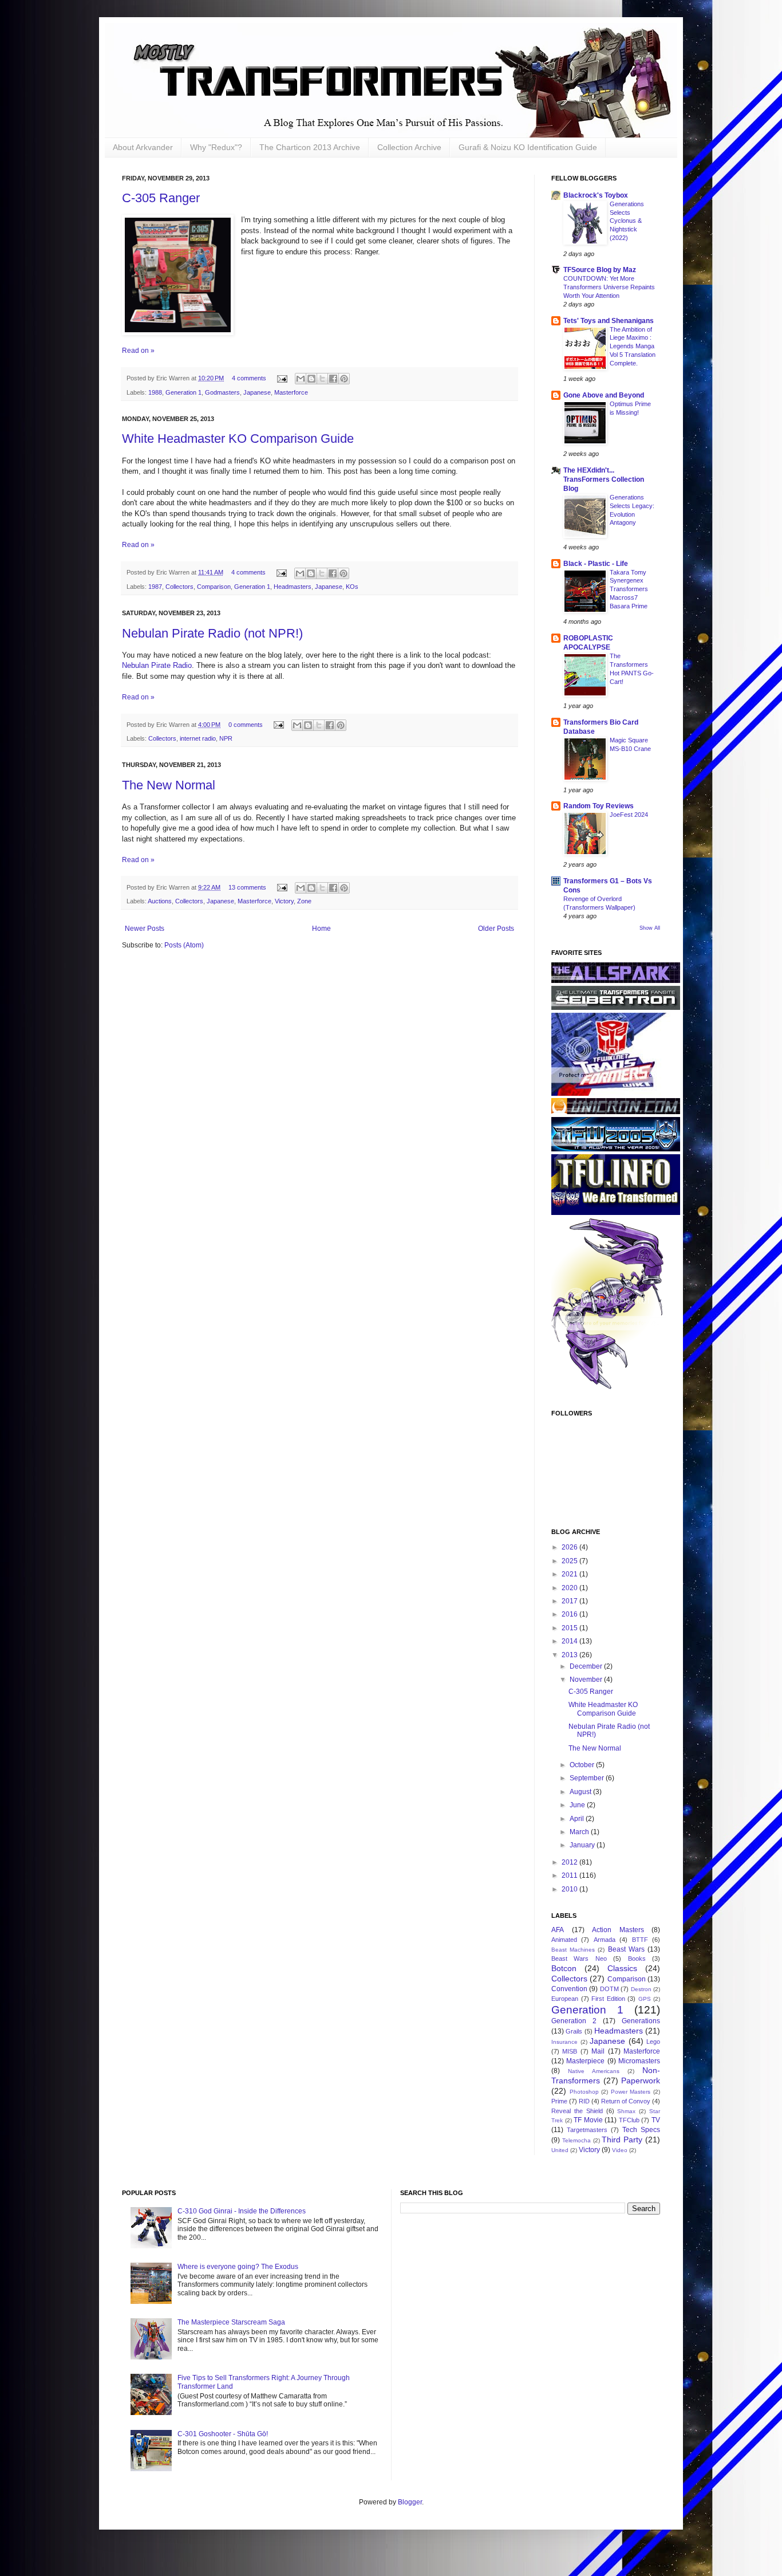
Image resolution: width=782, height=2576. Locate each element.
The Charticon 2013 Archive (310, 147)
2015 (570, 1628)
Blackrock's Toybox (596, 195)
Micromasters (639, 2061)
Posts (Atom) (184, 945)
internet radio (198, 738)
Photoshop (584, 2092)
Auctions (160, 901)
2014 (570, 1641)
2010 (570, 1889)
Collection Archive (409, 147)
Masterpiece (585, 2061)
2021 (570, 1574)
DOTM (609, 1989)
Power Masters (631, 2092)
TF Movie (588, 2120)
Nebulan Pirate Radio (157, 665)
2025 (570, 1561)
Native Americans (594, 2071)
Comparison (214, 587)
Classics (622, 1968)
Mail (598, 2051)
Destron (641, 1989)
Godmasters (222, 392)
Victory (284, 901)
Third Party (622, 2140)
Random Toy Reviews (599, 806)
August (581, 1792)
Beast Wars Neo (579, 1958)
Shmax (626, 2111)
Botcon (564, 1968)
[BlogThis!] (311, 379)
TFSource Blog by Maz (600, 270)
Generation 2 (574, 2021)
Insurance (564, 2042)
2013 (570, 1655)
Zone (304, 901)
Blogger (410, 2502)
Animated (564, 1940)
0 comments (246, 725)
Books (637, 1958)
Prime (559, 2101)
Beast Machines (573, 1950)
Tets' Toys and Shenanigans (609, 321)
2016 (570, 1614)
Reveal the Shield (577, 2111)
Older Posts (496, 929)
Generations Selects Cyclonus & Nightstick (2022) (627, 221)
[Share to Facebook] (333, 379)
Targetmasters (587, 2130)
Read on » (138, 351)
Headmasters (293, 587)
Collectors (179, 587)
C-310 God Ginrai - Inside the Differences (242, 2211)
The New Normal (169, 785)
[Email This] (301, 379)
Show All (650, 928)
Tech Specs (641, 2130)
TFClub (629, 2120)
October (583, 1765)
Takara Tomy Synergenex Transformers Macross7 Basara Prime (629, 589)
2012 (570, 1862)
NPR (226, 738)
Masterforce (291, 392)
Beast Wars (626, 1949)
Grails (574, 2031)
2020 (570, 1588)
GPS (645, 1999)
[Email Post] (282, 378)
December (587, 1666)
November (587, 1680)
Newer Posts (145, 929)
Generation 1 (183, 392)
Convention (569, 1989)
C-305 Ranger (161, 198)
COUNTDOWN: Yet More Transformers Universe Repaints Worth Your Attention (609, 287)
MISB (570, 2051)
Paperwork (641, 2081)
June (578, 1805)
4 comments (249, 378)
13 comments (247, 887)
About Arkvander (143, 147)
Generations (641, 2021)
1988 (155, 392)
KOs (352, 587)
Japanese (257, 392)
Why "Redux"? (216, 147)
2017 (570, 1601)
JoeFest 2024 (629, 815)
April (578, 1819)
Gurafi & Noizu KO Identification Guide (528, 147)
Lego (653, 2042)
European (565, 1999)
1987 (155, 587)
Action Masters (618, 1930)
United (560, 2150)
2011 (570, 1875)
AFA (558, 1930)
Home (321, 929)
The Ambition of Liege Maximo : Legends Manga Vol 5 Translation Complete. (633, 346)
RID (584, 2101)
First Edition (608, 1999)
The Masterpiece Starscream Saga (231, 2322)
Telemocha (576, 2140)
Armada (605, 1940)
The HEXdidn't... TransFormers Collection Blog (604, 479)
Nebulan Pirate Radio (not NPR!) (212, 633)
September (588, 1778)
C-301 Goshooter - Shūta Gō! (223, 2434)
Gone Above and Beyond (604, 395)
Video (620, 2150)
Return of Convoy (626, 2101)
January (583, 1845)
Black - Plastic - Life (596, 564)
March (580, 1832)
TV (656, 2120)
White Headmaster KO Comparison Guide (238, 438)
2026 (570, 1547)
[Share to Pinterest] (344, 379)
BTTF (640, 1940)
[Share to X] (322, 379)
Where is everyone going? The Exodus (238, 2267)
